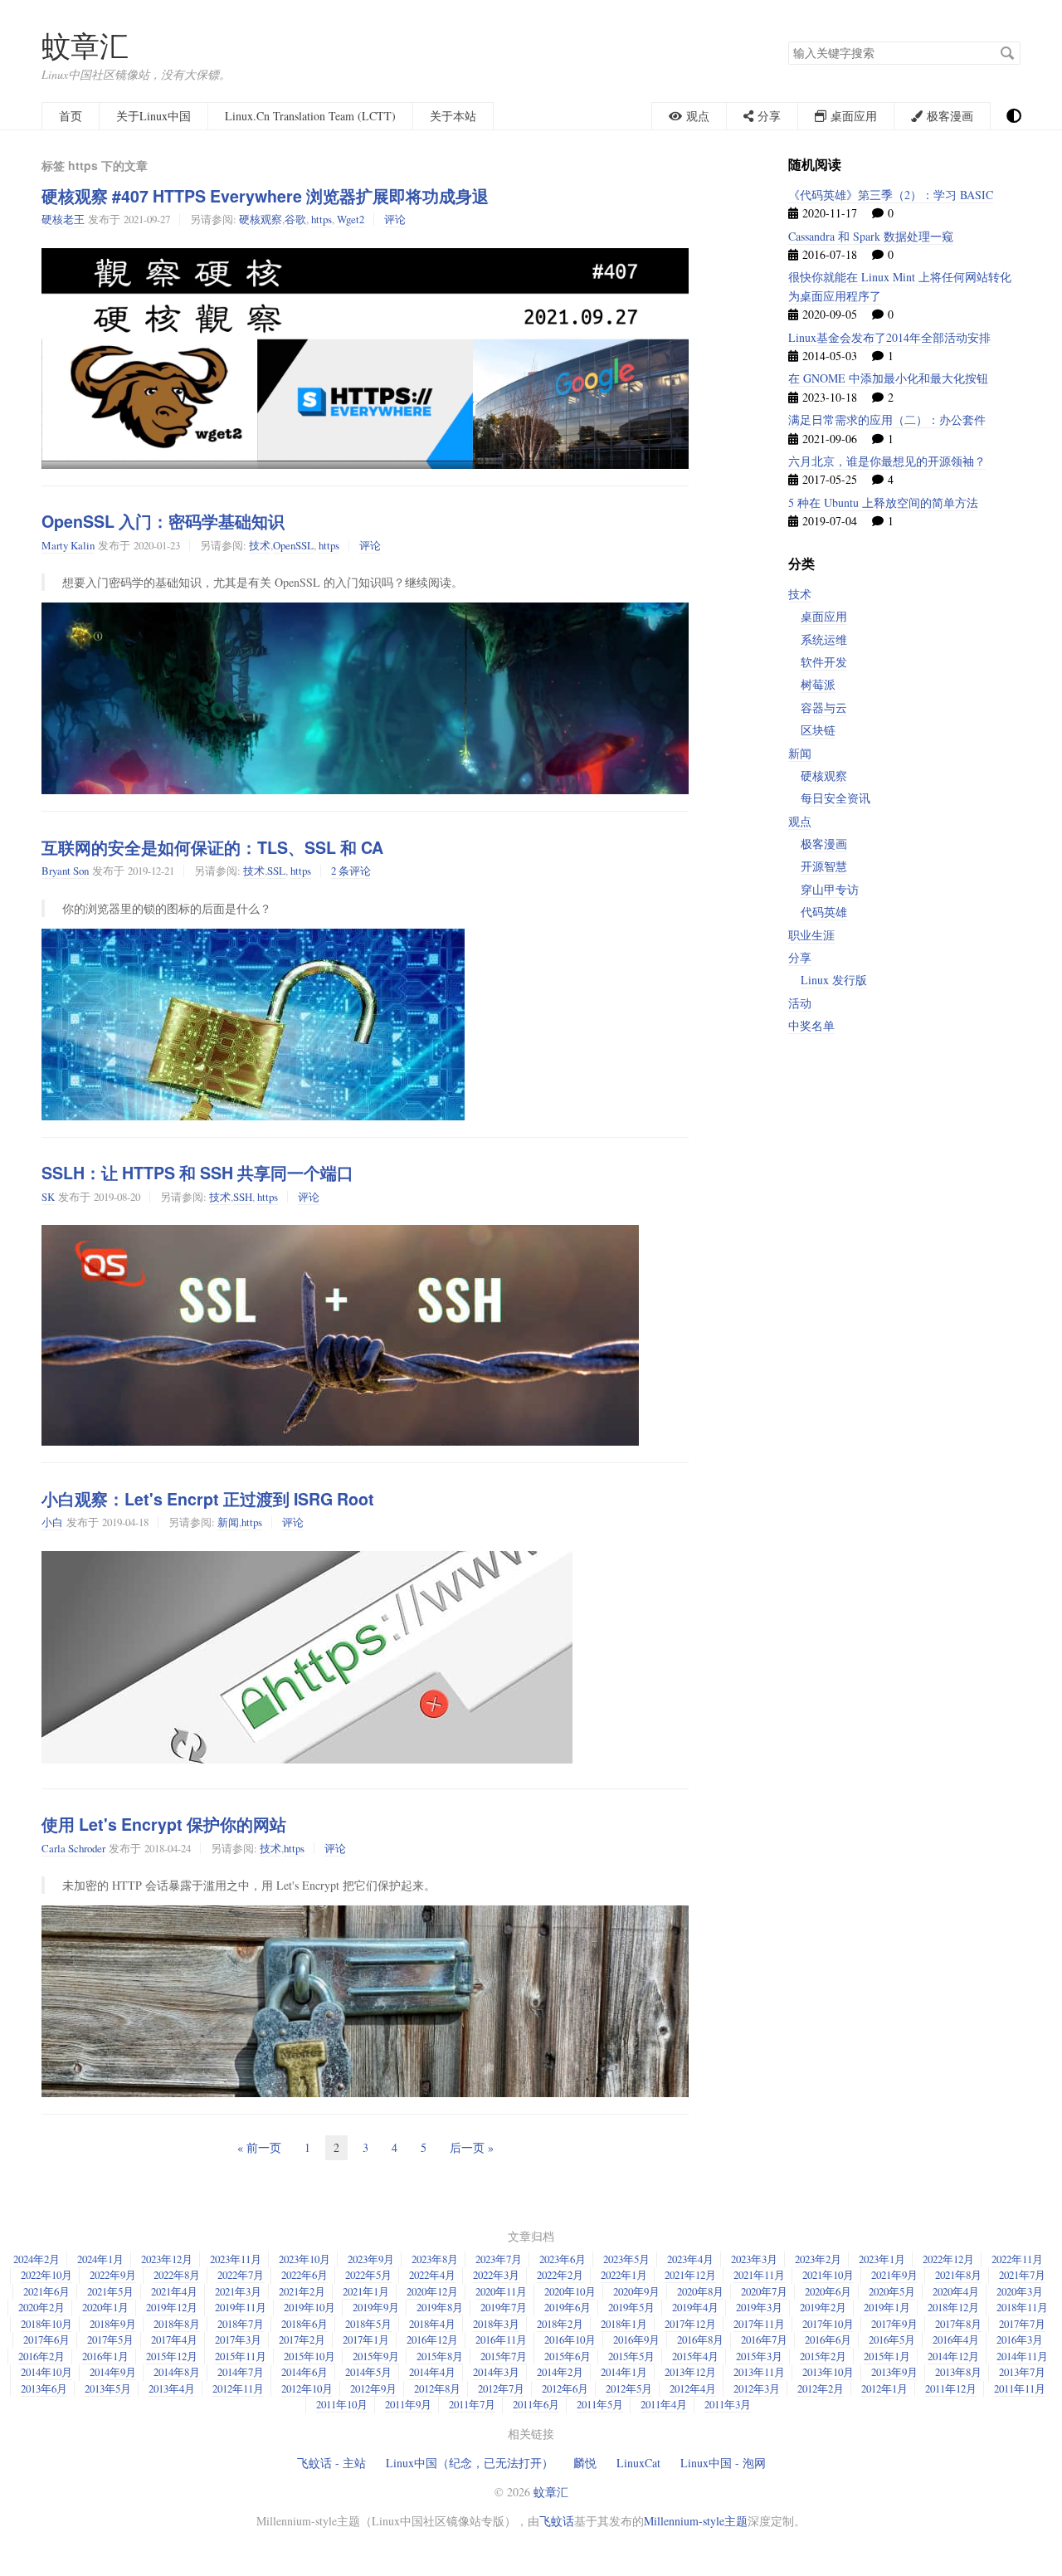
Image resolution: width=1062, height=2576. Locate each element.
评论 (395, 219)
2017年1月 (366, 2339)
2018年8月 (177, 2324)
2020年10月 (570, 2291)
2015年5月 (631, 2356)
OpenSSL (293, 545)
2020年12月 (432, 2291)
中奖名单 (811, 1025)
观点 (800, 821)
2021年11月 (759, 2275)
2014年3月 (496, 2372)
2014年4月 (432, 2372)
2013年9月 (894, 2372)
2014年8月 (177, 2372)
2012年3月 (757, 2388)
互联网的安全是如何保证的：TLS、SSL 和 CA (212, 847)
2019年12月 (172, 2307)
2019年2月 (823, 2307)
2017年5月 (110, 2339)
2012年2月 (821, 2388)
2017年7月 (1022, 2324)
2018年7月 (241, 2324)
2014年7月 (241, 2372)
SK (48, 1197)
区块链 (818, 730)
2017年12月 (690, 2324)
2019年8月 (440, 2307)
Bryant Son (65, 871)
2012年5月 (629, 2388)
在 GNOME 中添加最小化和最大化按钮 (888, 378)
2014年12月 (953, 2356)
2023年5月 (626, 2259)
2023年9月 (371, 2259)
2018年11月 (1022, 2307)
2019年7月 (504, 2307)
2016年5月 (892, 2339)
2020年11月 (501, 2291)
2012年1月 (884, 2388)
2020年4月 (956, 2291)
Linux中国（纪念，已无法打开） (470, 2463)
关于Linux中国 (153, 116)
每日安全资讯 (835, 798)
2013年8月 (958, 2372)
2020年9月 (636, 2291)
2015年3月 (759, 2356)
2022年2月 (560, 2275)
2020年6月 (828, 2291)
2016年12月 (432, 2339)
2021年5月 (110, 2291)
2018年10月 (46, 2324)
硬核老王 (63, 219)
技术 (260, 545)
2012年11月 (238, 2388)
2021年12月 (690, 2275)
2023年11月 (236, 2259)
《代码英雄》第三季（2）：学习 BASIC (891, 195)
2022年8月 (177, 2275)
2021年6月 (46, 2291)
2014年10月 (46, 2372)
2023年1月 (882, 2259)
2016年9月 (636, 2339)
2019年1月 (887, 2307)
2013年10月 (828, 2372)
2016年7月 (764, 2339)
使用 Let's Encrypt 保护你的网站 (164, 1824)
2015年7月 (504, 2356)
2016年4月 (956, 2339)
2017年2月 (302, 2339)
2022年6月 (304, 2275)
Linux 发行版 (834, 980)
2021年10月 (828, 2275)
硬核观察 (261, 219)
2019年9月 (376, 2307)
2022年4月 (432, 2275)
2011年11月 (1020, 2388)
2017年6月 (46, 2339)
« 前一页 (259, 2147)
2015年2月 (823, 2356)
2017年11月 (759, 2324)
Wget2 (351, 219)
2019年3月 (759, 2307)
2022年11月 (1017, 2259)
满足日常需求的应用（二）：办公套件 (887, 420)
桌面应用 (824, 616)
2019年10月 (309, 2307)
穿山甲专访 (830, 889)
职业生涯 (811, 935)
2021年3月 (238, 2291)
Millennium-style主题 (696, 2521)
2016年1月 (105, 2356)
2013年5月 (108, 2388)
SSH (243, 1197)
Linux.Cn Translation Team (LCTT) (310, 116)
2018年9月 (113, 2324)
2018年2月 (560, 2324)
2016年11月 (501, 2339)
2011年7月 (472, 2404)
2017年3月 (238, 2339)
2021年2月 (302, 2291)
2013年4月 (172, 2388)
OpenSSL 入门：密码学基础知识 (163, 521)
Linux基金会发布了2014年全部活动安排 (889, 337)
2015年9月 (376, 2356)
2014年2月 (560, 2372)
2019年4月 (695, 2307)
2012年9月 (373, 2388)
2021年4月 (174, 2291)
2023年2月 (818, 2259)
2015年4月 (695, 2356)
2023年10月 (304, 2259)
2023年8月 (435, 2259)
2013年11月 (759, 2372)
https (322, 219)
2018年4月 (432, 2324)
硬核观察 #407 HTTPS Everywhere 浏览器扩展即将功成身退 (265, 196)
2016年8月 (700, 2339)
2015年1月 (887, 2356)
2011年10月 (342, 2404)
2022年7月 (241, 2275)
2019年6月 (568, 2307)
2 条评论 (351, 871)
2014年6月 (304, 2372)
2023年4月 (690, 2259)
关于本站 (453, 116)
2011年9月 (408, 2404)
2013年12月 (690, 2372)
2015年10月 (309, 2356)
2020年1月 (105, 2307)
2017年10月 (828, 2324)
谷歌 (295, 219)
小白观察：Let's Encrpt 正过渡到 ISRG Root (208, 1499)
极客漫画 (824, 844)
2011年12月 (951, 2388)
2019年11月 (241, 2307)
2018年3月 (496, 2324)
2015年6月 (568, 2356)
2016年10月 (570, 2339)
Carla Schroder (73, 1848)
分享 (800, 957)
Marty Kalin (68, 545)
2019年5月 (631, 2307)
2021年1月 (366, 2291)
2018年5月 (368, 2324)
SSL (276, 871)
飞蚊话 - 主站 (331, 2463)
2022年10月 (46, 2275)
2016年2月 (41, 2356)
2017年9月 (894, 2324)
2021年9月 (894, 2275)
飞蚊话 (557, 2521)
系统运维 (824, 639)
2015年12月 (172, 2356)
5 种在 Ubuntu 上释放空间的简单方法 (883, 503)
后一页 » (472, 2147)
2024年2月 (37, 2259)
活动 (800, 1003)
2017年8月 (958, 2324)
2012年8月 (437, 2388)
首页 (71, 116)
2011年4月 (664, 2404)
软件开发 (824, 662)
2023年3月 (754, 2259)
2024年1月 (100, 2259)
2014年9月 (113, 2372)
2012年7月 (501, 2388)
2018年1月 (624, 2324)
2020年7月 (764, 2291)
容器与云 (824, 707)
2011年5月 (600, 2404)
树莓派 (818, 684)
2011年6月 (536, 2404)
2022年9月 (113, 2275)
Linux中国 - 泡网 (723, 2463)
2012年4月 (693, 2388)
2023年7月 (499, 2259)
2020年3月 (1020, 2291)
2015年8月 (440, 2356)
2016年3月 (1020, 2339)
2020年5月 (892, 2291)
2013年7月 (1022, 2372)
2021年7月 (1022, 2275)
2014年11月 (1022, 2356)
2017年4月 (174, 2339)
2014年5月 (368, 2372)
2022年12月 (948, 2259)
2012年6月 (565, 2388)
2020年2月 (41, 2307)
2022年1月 (624, 2275)
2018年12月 (953, 2307)
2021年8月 (958, 2275)
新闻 (228, 1522)
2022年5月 (368, 2275)
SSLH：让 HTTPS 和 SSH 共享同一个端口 (197, 1173)
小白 (52, 1522)
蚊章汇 (85, 45)
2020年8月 (700, 2291)
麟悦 (585, 2463)
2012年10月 (307, 2388)
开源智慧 (824, 866)
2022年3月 (496, 2275)
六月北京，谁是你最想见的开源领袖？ (887, 461)
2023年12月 (167, 2259)
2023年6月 (563, 2259)
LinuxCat (638, 2463)
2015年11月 (241, 2356)
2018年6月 (304, 2324)
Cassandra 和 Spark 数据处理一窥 (871, 236)
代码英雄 (824, 912)
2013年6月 (44, 2388)
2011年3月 (728, 2404)
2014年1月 (624, 2372)
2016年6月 (828, 2339)
